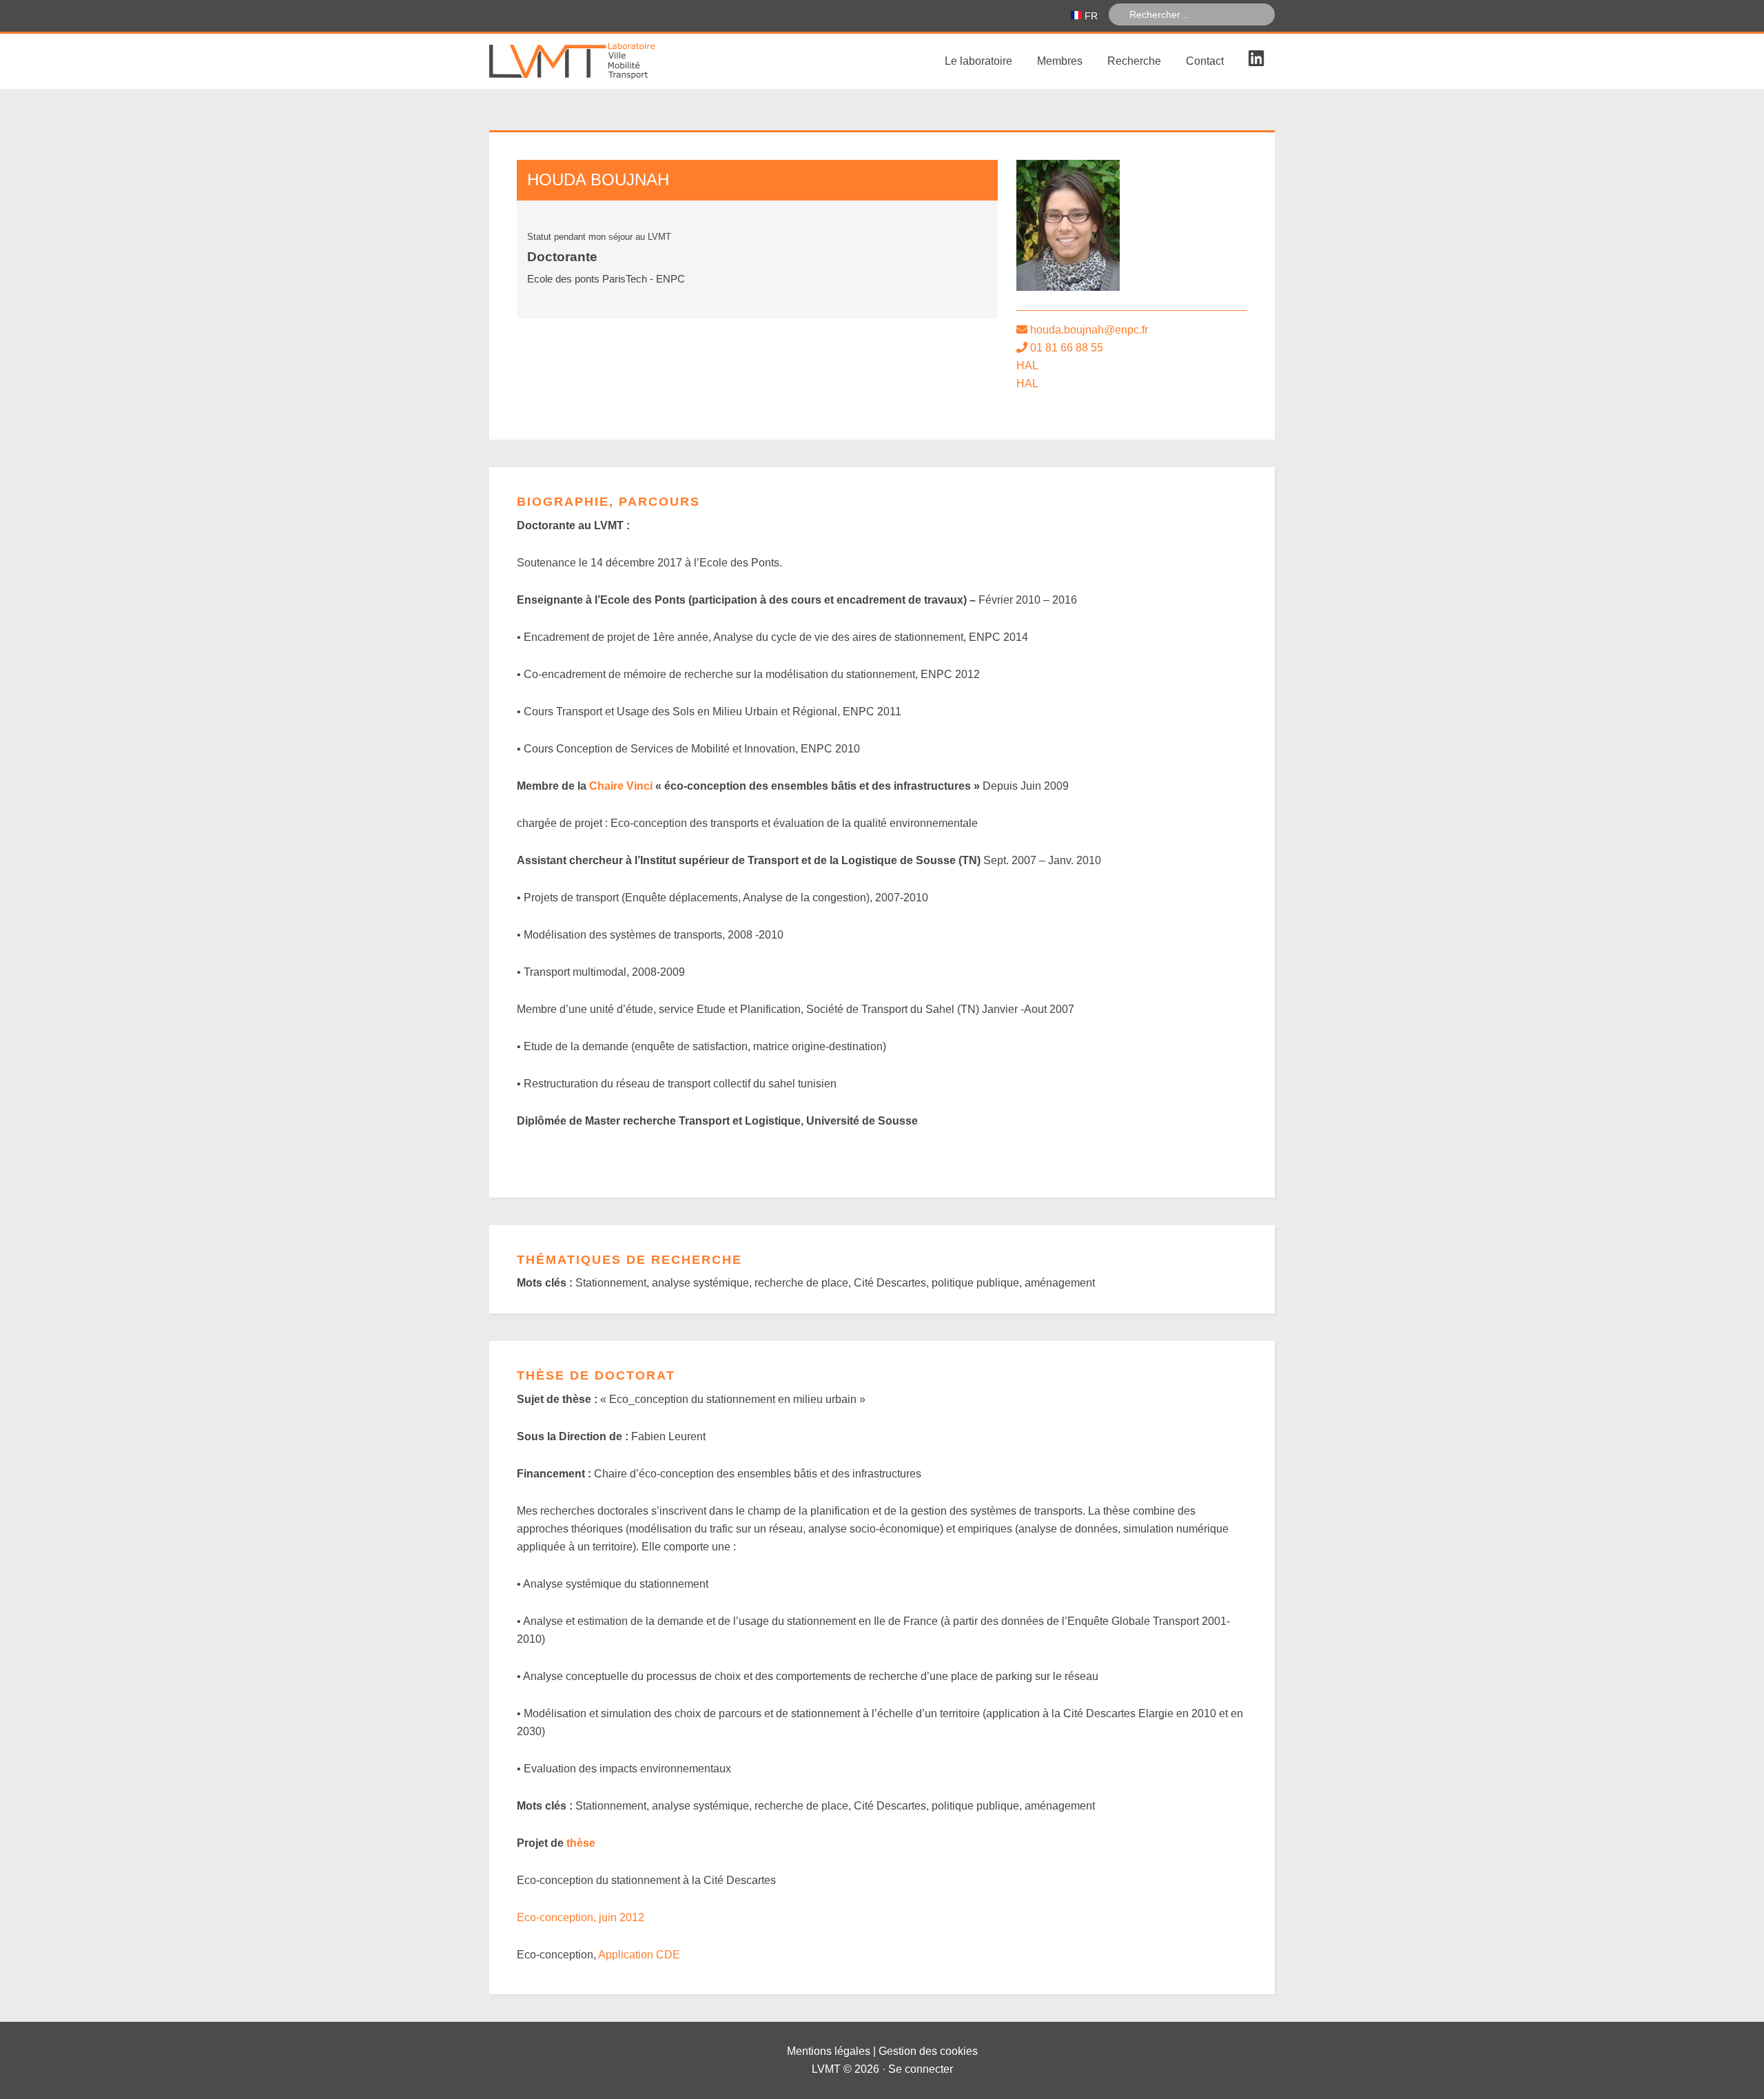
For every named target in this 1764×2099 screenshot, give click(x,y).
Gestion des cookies (928, 2051)
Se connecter (921, 2069)
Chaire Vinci (621, 786)
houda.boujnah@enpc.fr (1089, 330)
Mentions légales (829, 2051)
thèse (581, 1843)
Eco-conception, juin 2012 (581, 1917)
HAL (1027, 366)
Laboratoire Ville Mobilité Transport (593, 61)
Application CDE (639, 1955)
